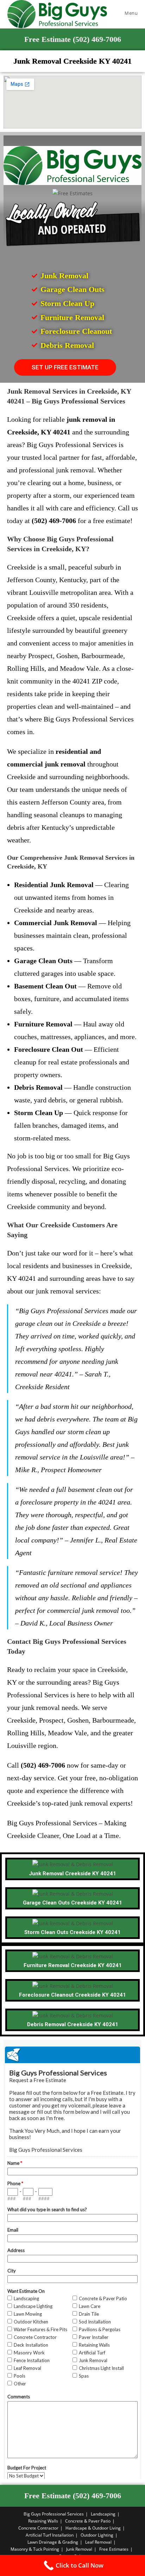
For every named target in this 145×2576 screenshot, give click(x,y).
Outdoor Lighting (97, 2535)
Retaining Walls (43, 2521)
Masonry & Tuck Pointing (35, 2549)
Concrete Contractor (38, 2528)
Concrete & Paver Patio (88, 2521)
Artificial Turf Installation (50, 2535)
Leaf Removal (98, 2542)
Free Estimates (114, 2549)
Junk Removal (79, 2549)
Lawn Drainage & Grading (53, 2542)
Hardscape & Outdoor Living (93, 2528)
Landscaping (103, 2514)
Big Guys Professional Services (54, 2514)
